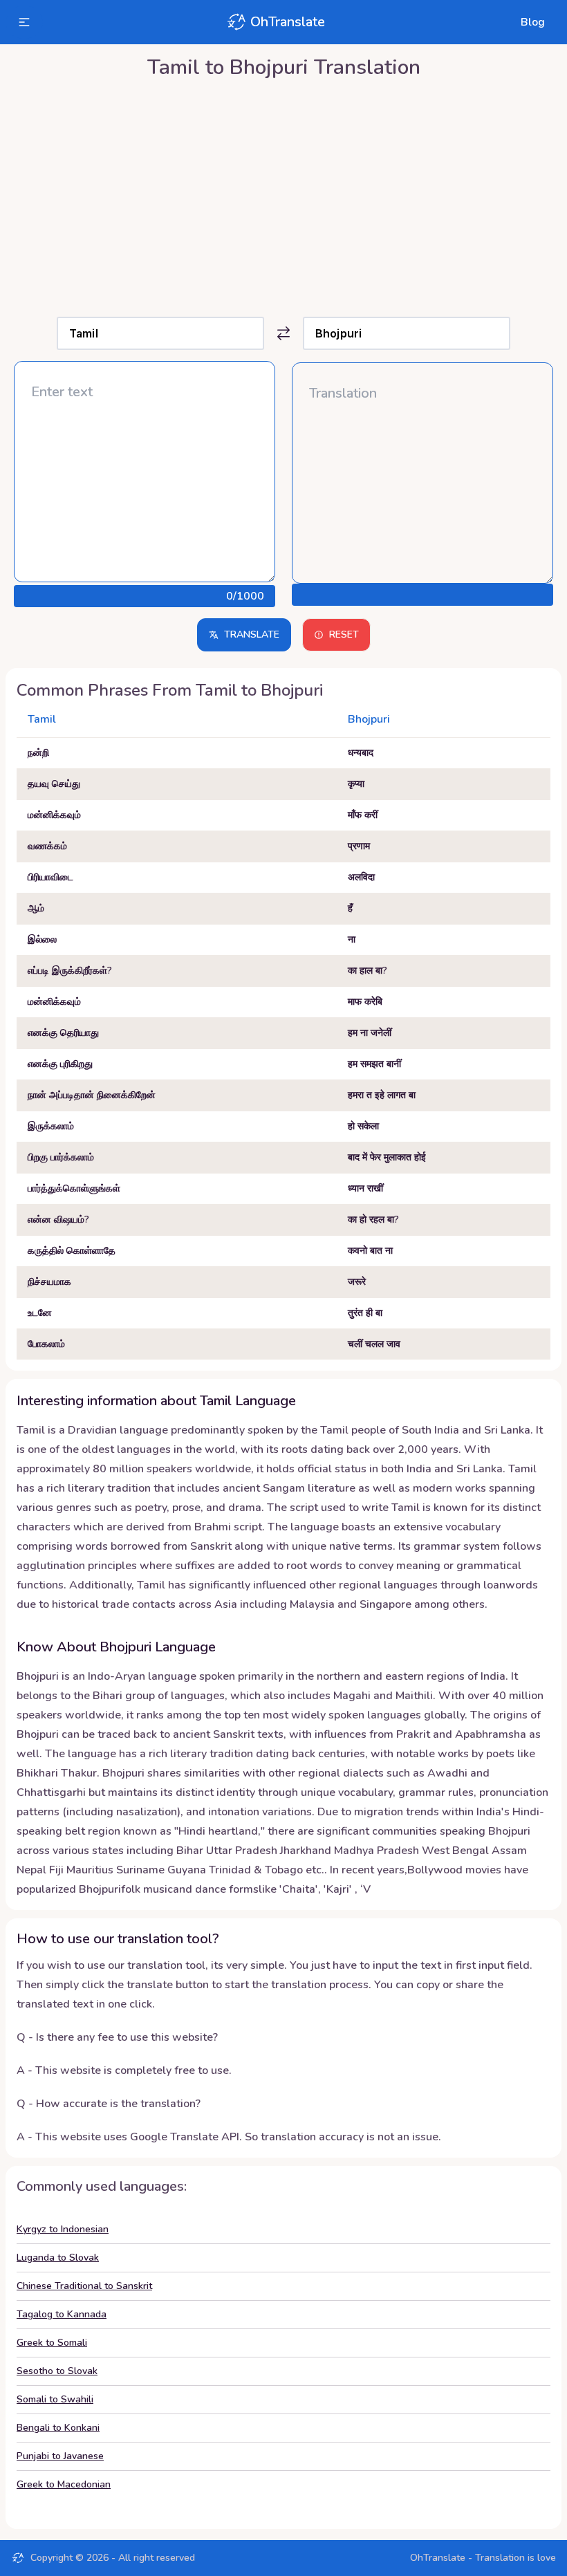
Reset (344, 634)
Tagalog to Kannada (62, 2314)
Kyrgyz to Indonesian (63, 2229)
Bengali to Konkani (58, 2428)
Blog (533, 22)
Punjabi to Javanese (60, 2456)
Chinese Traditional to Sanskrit (84, 2286)
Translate (252, 634)
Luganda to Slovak (58, 2258)
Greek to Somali (52, 2343)
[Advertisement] (283, 194)
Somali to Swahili (55, 2399)
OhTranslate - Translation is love (483, 2558)
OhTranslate (288, 22)
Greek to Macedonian (64, 2484)
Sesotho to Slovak (57, 2371)
